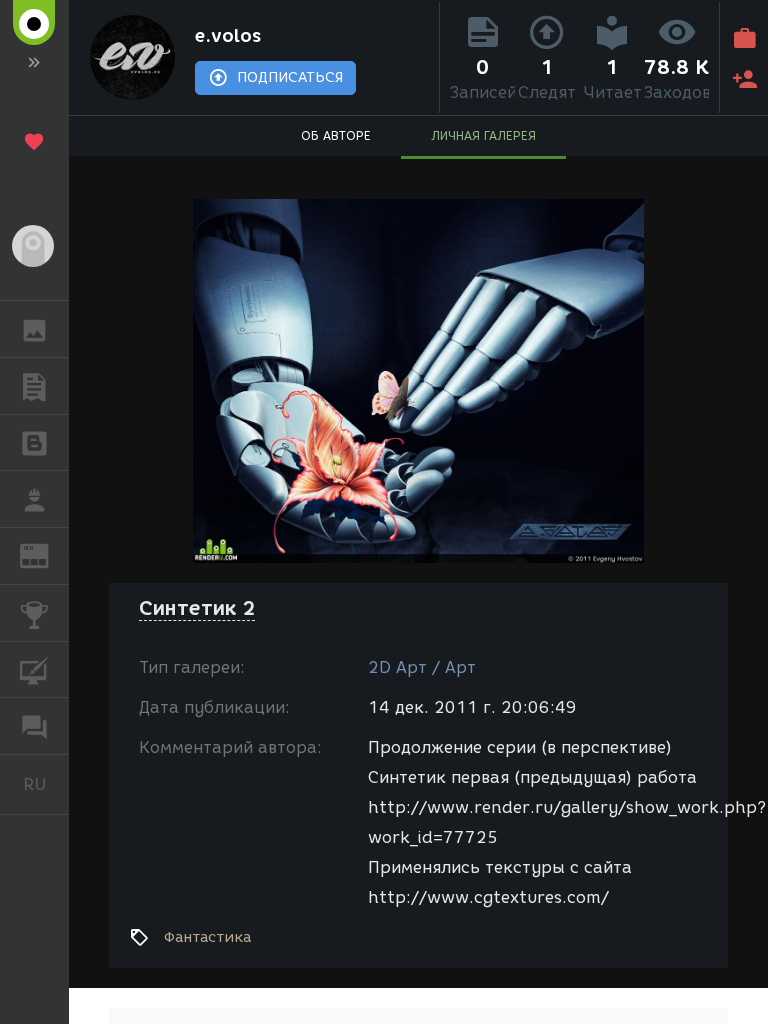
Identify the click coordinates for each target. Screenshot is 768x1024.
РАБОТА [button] (34, 499)
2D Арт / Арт (422, 667)
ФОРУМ (34, 726)
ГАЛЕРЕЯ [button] (34, 329)
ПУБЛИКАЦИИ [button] (34, 386)
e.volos (228, 36)
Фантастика (207, 937)
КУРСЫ (34, 670)
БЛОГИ (34, 443)
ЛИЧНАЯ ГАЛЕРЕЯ (483, 135)
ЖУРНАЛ (46, 554)
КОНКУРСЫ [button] (34, 613)
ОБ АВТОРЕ (336, 135)
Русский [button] (46, 784)
